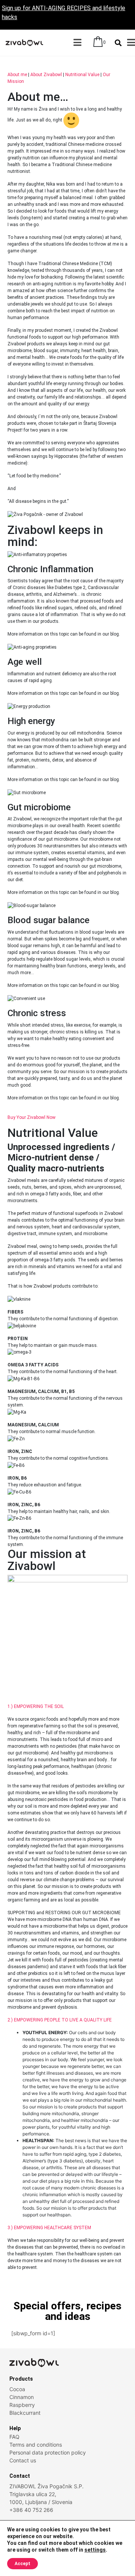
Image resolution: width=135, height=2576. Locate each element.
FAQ (14, 2437)
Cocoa (17, 2389)
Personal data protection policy (48, 2452)
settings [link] (95, 2550)
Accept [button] (22, 2564)
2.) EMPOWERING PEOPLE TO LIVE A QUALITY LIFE (60, 2020)
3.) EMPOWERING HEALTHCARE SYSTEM (49, 2228)
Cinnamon (22, 2397)
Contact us (23, 2460)
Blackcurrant (25, 2413)
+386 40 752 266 (31, 2510)
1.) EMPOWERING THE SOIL (36, 1706)
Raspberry (22, 2405)
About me (17, 75)
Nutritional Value (82, 75)
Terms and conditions (36, 2445)
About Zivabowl (46, 75)
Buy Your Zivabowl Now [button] (31, 1117)
